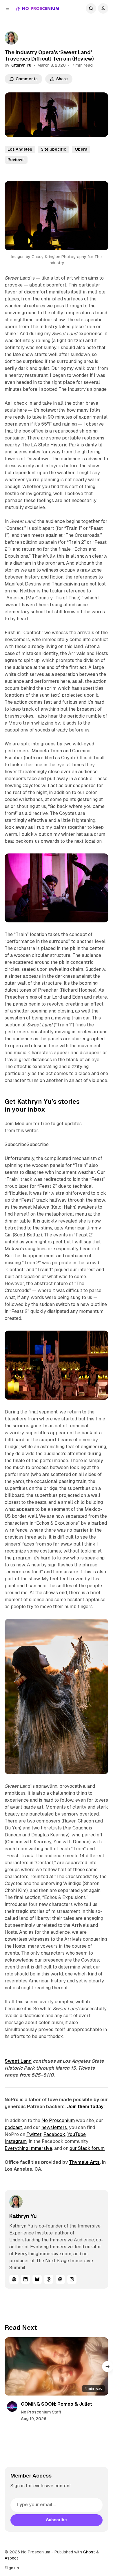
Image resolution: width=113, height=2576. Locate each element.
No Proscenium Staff (41, 2412)
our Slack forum (87, 2148)
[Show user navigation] (103, 8)
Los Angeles (20, 149)
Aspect (11, 2558)
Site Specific (53, 149)
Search (91, 8)
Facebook (54, 2134)
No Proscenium (58, 2120)
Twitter (34, 2134)
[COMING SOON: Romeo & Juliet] (57, 2366)
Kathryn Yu (21, 65)
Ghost (89, 2552)
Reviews (16, 160)
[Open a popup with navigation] (8, 8)
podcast (13, 2127)
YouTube (76, 2134)
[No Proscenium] (38, 8)
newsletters (54, 2127)
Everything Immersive (28, 2148)
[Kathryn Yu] (11, 38)
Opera (81, 149)
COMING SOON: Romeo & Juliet (57, 2404)
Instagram (16, 2141)
